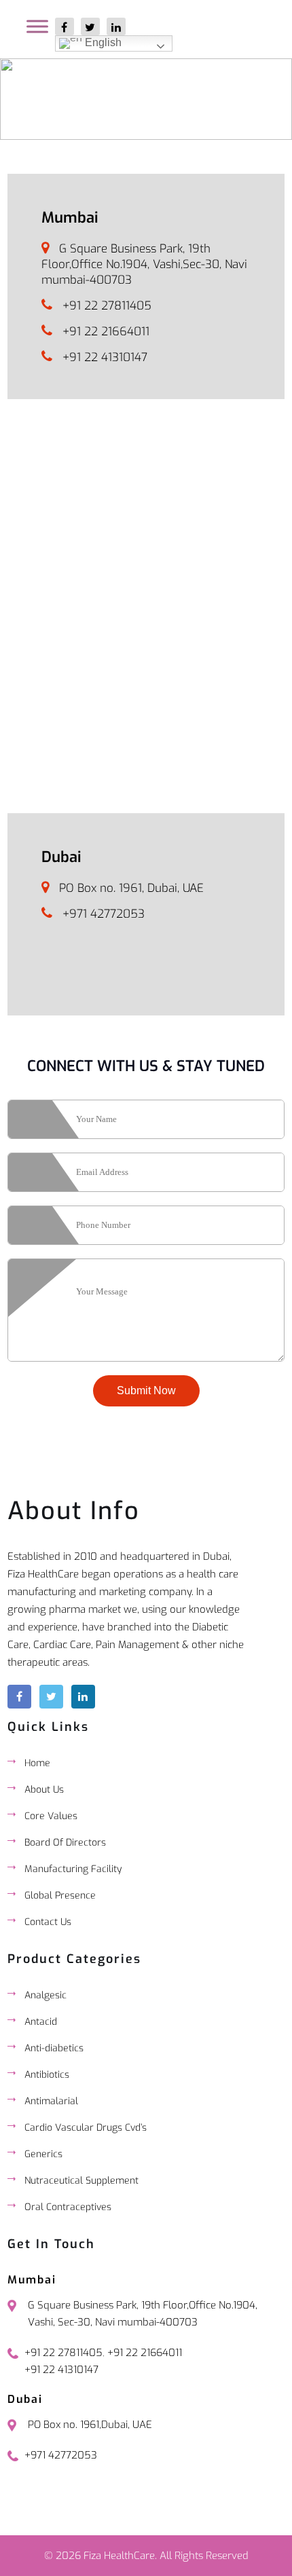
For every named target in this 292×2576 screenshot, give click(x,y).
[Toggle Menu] (37, 26)
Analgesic (45, 1995)
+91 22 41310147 (105, 357)
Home (37, 1763)
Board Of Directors (65, 1843)
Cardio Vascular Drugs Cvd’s (86, 2128)
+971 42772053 (104, 914)
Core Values (51, 1816)
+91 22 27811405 (107, 306)
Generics (43, 2154)
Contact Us (48, 1922)
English (102, 42)
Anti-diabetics (54, 2048)
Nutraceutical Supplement (81, 2181)
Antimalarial (51, 2101)
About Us (44, 1790)
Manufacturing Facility (73, 1869)
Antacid (41, 2022)
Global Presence (60, 1896)
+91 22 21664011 (106, 332)
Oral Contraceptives (68, 2207)
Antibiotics (47, 2075)
